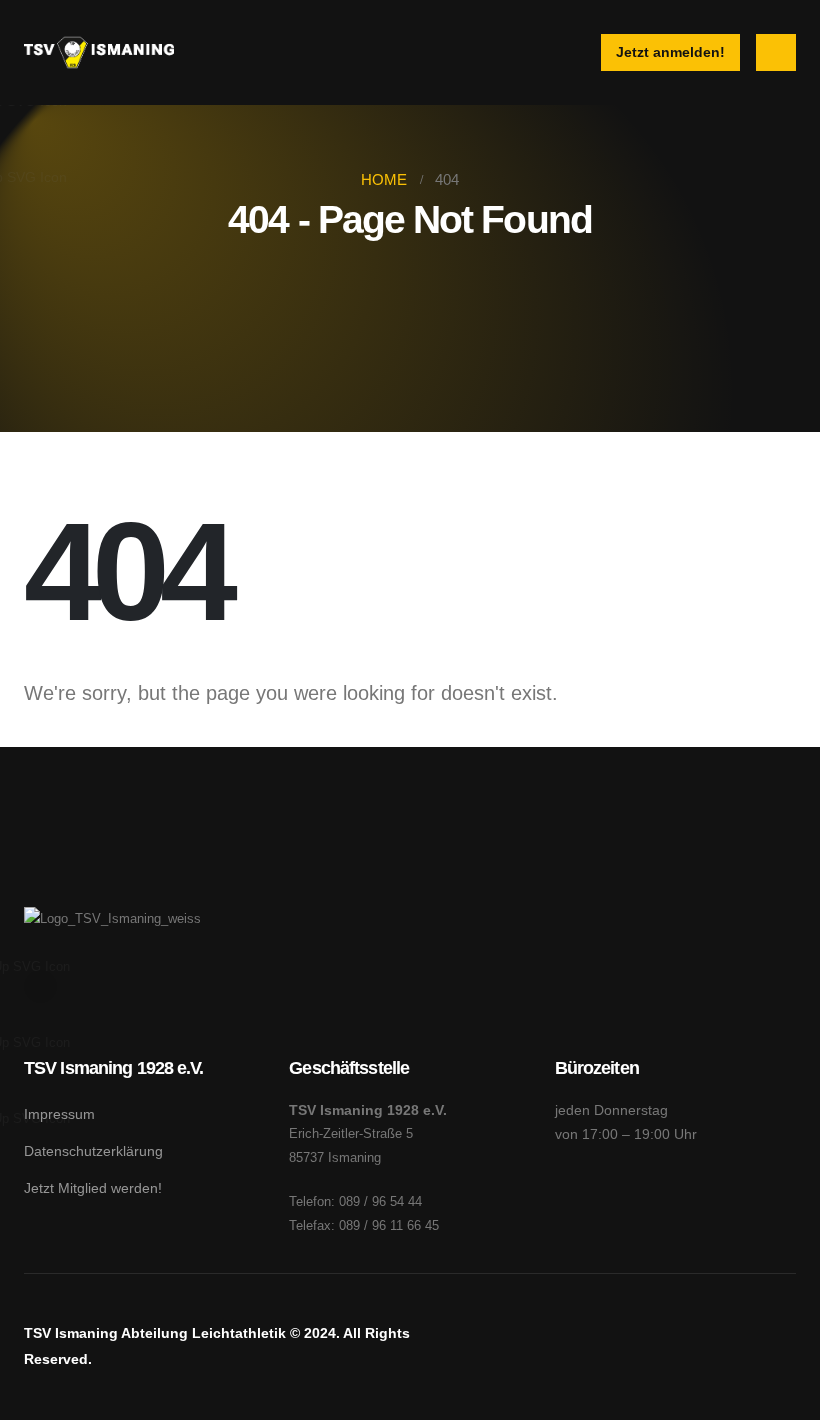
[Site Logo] (99, 52)
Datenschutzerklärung (93, 1151)
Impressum (59, 1114)
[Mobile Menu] (776, 52)
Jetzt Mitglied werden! (93, 1188)
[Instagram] (40, 986)
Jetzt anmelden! (670, 52)
